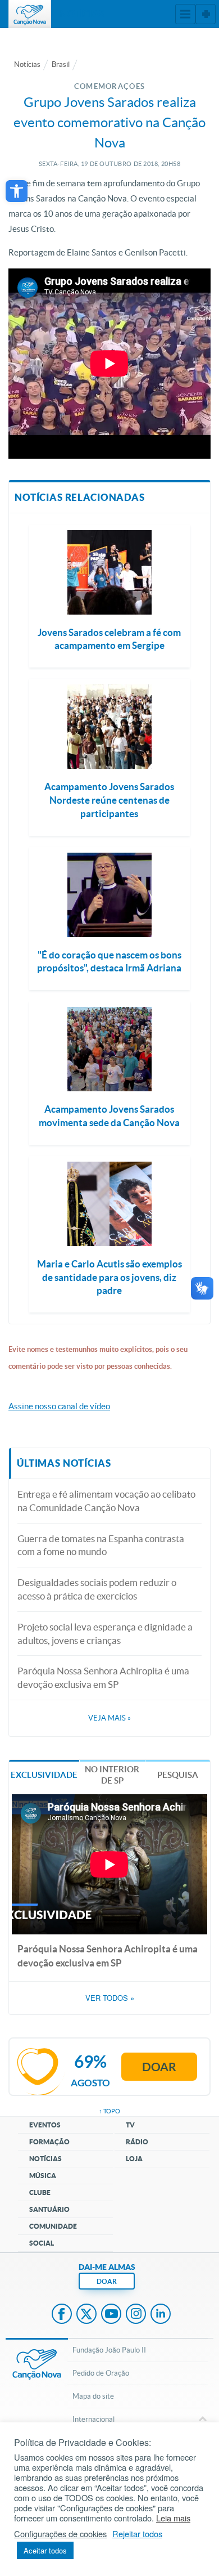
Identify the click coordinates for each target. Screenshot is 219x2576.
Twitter (86, 2315)
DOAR (107, 2281)
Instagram (136, 2315)
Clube (40, 2192)
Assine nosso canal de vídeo (59, 1406)
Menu (185, 14)
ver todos (110, 1998)
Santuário (49, 2209)
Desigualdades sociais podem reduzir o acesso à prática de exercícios (97, 1589)
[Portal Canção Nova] (30, 14)
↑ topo (109, 2111)
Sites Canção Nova (206, 14)
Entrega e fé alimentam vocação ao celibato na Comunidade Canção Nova (106, 1501)
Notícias (27, 64)
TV (130, 2125)
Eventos (45, 2125)
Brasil (61, 64)
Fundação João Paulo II (109, 2350)
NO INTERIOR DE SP (112, 1775)
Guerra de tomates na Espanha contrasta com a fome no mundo (101, 1545)
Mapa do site (93, 2396)
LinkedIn (161, 2315)
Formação (49, 2142)
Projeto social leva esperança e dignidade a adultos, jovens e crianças (105, 1634)
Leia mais (173, 2518)
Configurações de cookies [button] (60, 2534)
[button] (17, 191)
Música (43, 2176)
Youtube (111, 2315)
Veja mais (109, 1718)
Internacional (93, 2419)
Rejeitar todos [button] (137, 2534)
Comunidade (53, 2226)
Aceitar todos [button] (45, 2550)
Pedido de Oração (101, 2373)
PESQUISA (178, 1775)
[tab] (44, 1774)
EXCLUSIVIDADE (44, 1775)
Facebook (62, 2315)
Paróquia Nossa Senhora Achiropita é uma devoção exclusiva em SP (103, 1677)
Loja (134, 2159)
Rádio (137, 2142)
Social (42, 2243)
